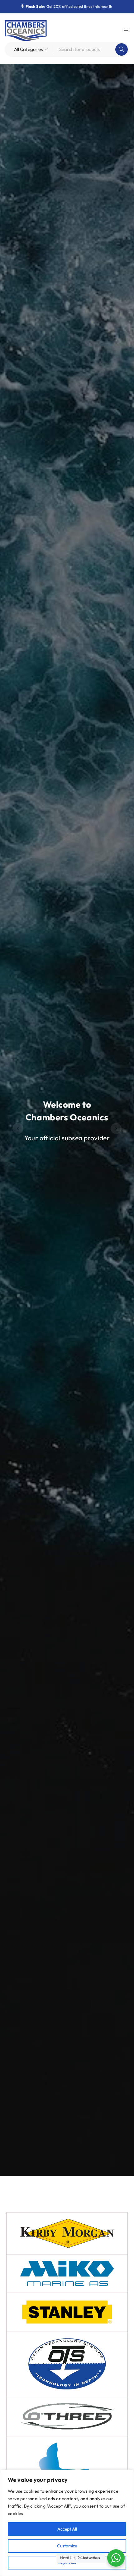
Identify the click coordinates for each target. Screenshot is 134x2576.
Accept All (67, 2529)
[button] (18, 1129)
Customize (67, 2546)
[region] (67, 2523)
